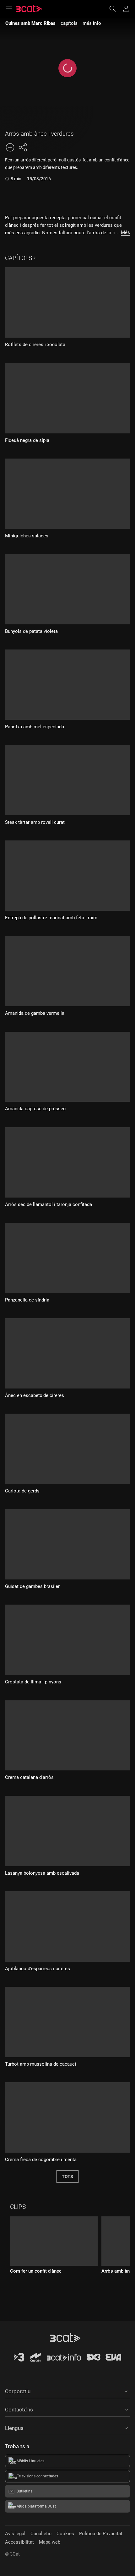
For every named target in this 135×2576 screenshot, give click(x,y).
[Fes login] (126, 9)
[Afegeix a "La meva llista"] (10, 147)
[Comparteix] (23, 147)
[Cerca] (116, 9)
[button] (67, 2390)
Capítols (19, 258)
